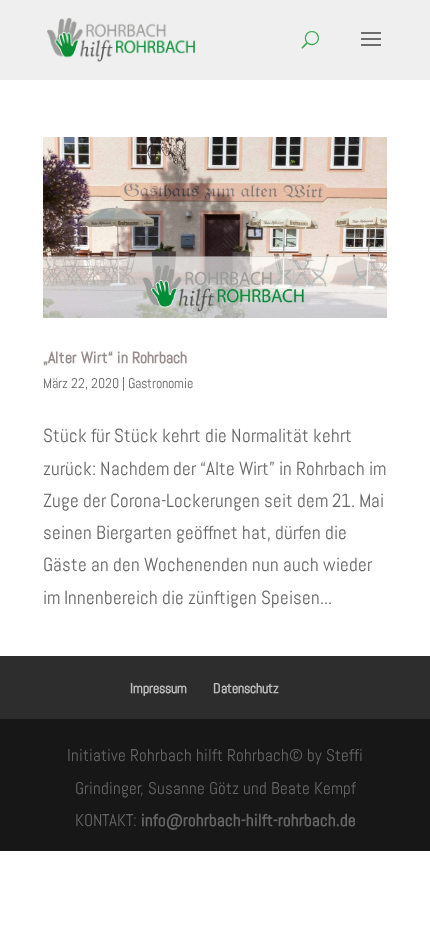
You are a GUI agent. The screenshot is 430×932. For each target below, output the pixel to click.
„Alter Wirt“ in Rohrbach (115, 357)
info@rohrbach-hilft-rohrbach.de (248, 820)
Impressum (158, 688)
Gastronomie (160, 383)
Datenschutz (246, 688)
